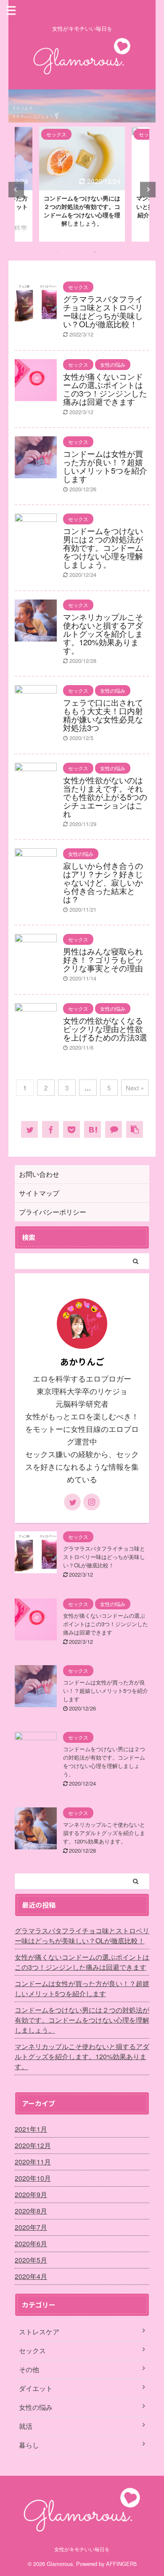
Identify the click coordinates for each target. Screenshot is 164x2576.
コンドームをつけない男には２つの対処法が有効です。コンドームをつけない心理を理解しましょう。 (82, 211)
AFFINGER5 (121, 2564)
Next (148, 189)
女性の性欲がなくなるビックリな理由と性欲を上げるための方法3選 (105, 1029)
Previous (16, 189)
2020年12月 (33, 2145)
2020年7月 (31, 2227)
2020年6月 (31, 2244)
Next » (135, 1088)
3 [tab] (82, 252)
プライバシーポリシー (53, 1212)
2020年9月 (31, 2194)
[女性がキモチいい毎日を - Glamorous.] (93, 1129)
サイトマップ (39, 1193)
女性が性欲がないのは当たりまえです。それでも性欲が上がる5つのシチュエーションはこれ (105, 797)
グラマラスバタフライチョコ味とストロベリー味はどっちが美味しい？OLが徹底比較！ (103, 311)
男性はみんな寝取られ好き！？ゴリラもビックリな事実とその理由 (103, 959)
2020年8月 (31, 2211)
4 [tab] (95, 252)
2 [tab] (69, 252)
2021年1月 (31, 2129)
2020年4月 (31, 2276)
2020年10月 (33, 2178)
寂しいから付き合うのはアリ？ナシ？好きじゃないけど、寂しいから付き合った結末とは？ (103, 882)
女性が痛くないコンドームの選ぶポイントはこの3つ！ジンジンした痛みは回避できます (105, 389)
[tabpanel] (82, 184)
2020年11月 (33, 2162)
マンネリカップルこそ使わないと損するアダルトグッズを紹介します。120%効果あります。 (103, 634)
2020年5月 (31, 2260)
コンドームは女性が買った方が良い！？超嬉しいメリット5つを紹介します (105, 466)
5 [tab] (107, 252)
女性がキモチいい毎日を (82, 2549)
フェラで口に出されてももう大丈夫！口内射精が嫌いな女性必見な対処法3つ (103, 715)
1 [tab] (57, 252)
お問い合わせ (39, 1174)
